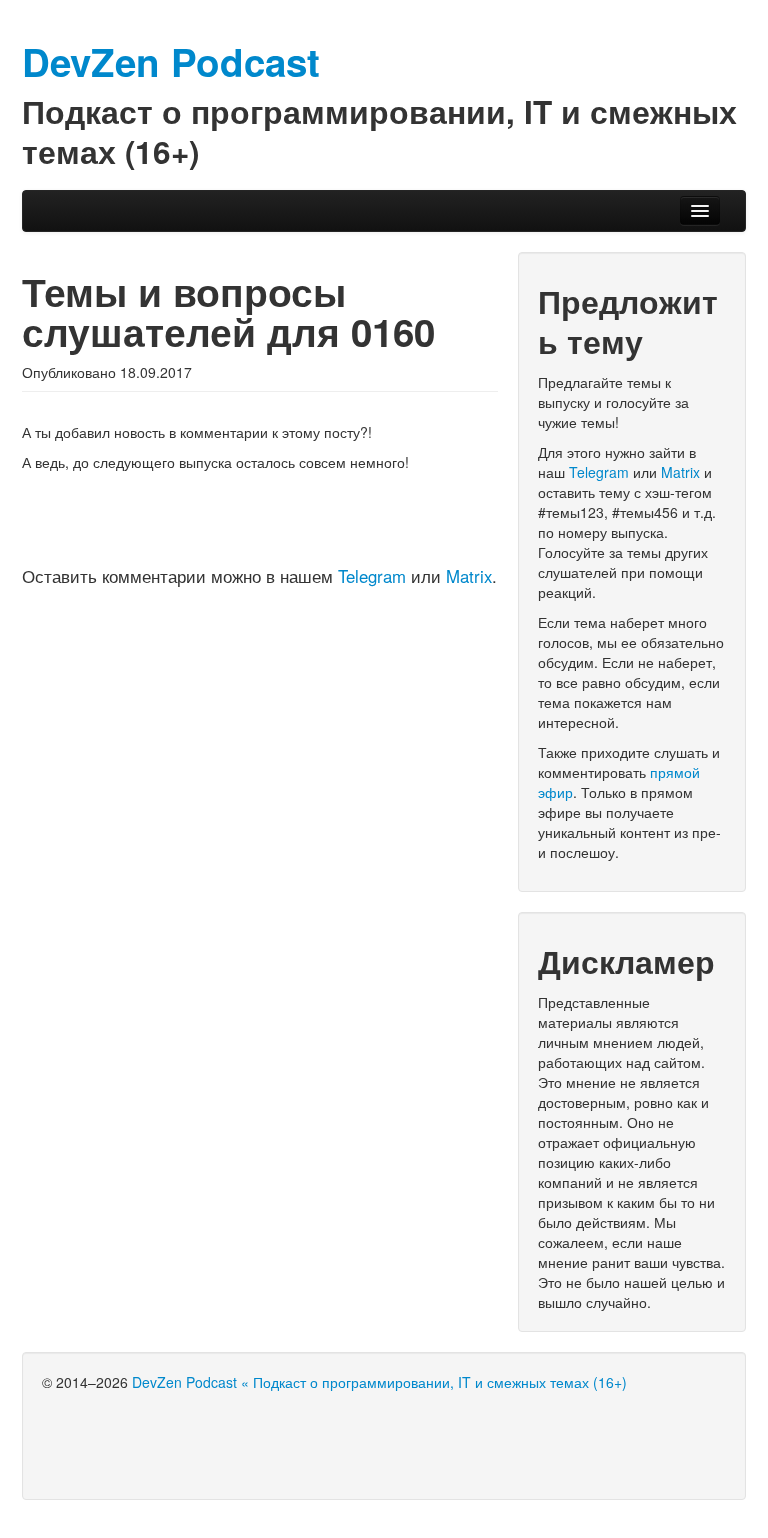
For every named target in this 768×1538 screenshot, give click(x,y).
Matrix (469, 576)
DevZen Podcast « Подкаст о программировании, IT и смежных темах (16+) (379, 1382)
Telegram (372, 576)
